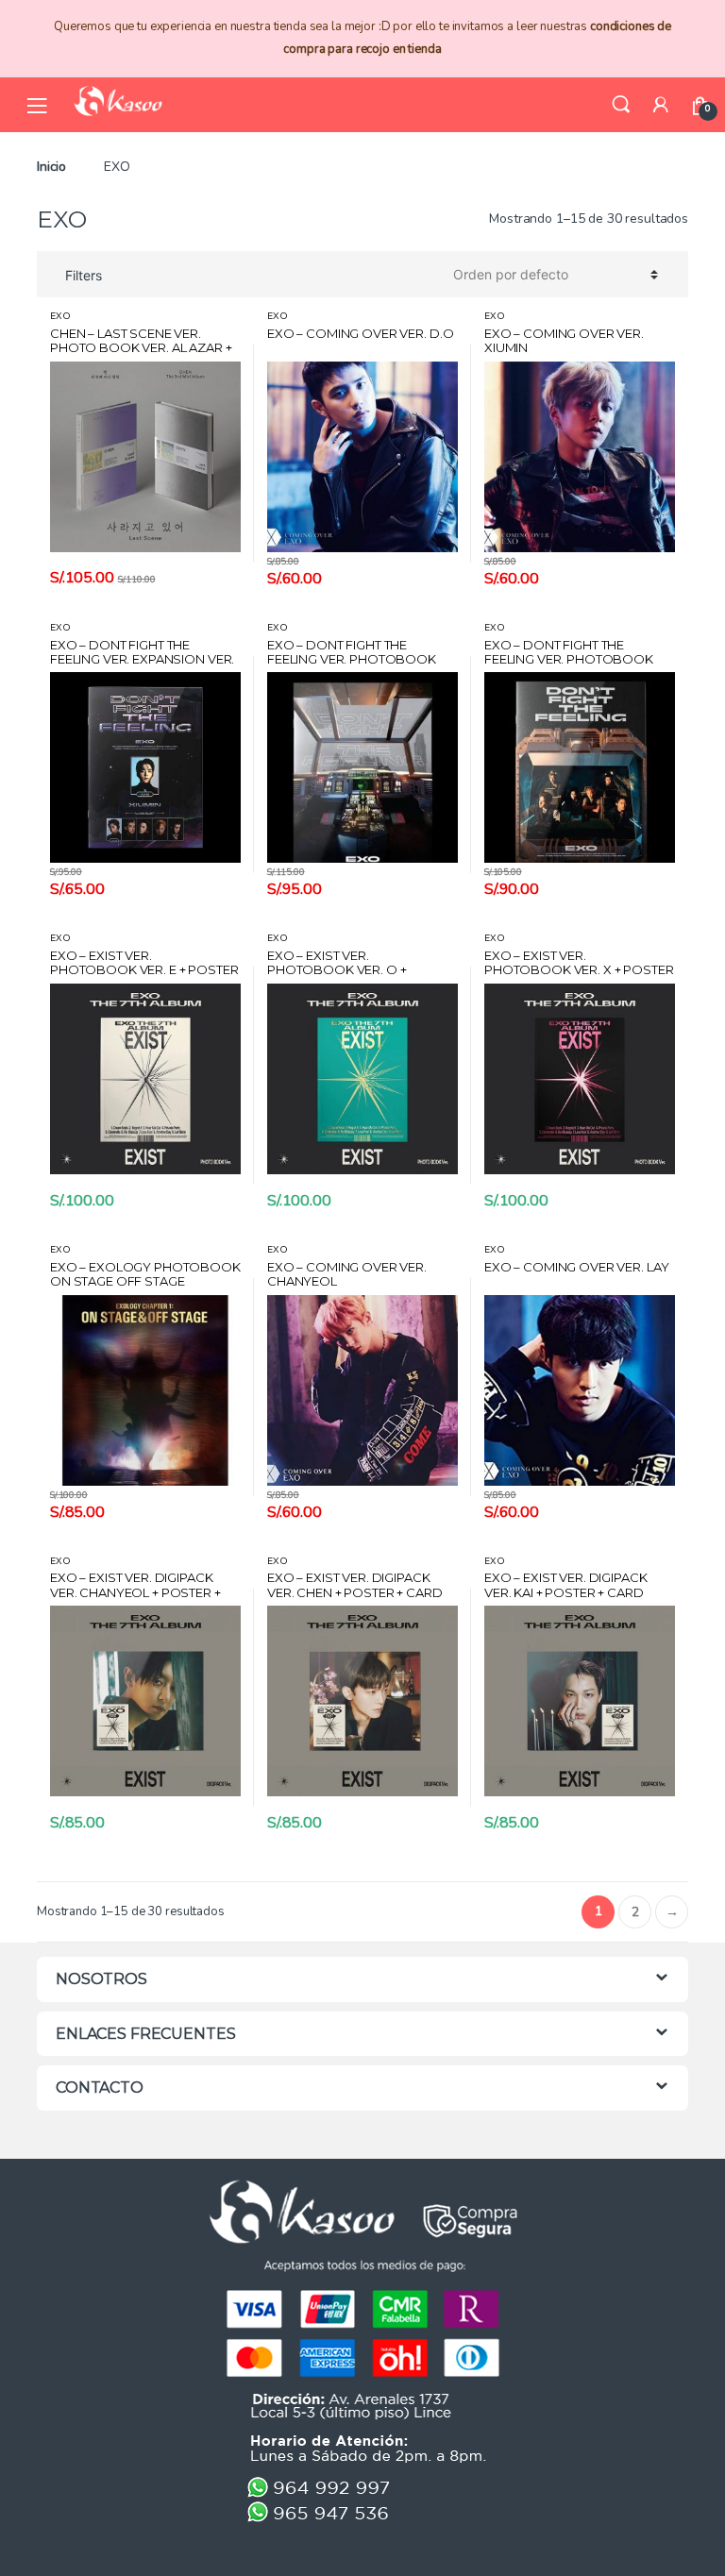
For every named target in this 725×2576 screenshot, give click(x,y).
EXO (60, 316)
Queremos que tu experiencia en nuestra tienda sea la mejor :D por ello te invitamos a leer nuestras (362, 38)
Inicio (51, 167)
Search (621, 105)
